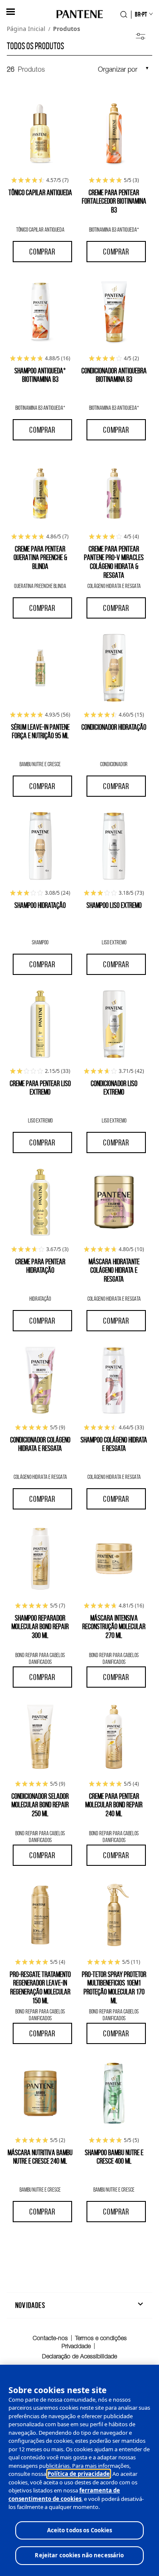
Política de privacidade (79, 2474)
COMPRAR (42, 252)
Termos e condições (101, 2338)
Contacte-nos (50, 2338)
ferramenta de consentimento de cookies (64, 2495)
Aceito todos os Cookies (80, 2530)
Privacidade (76, 2346)
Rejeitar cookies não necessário (79, 2555)
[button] (11, 12)
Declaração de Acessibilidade (79, 2356)
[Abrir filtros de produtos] (141, 37)
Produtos (67, 29)
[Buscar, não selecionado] (124, 14)
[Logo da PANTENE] (79, 15)
